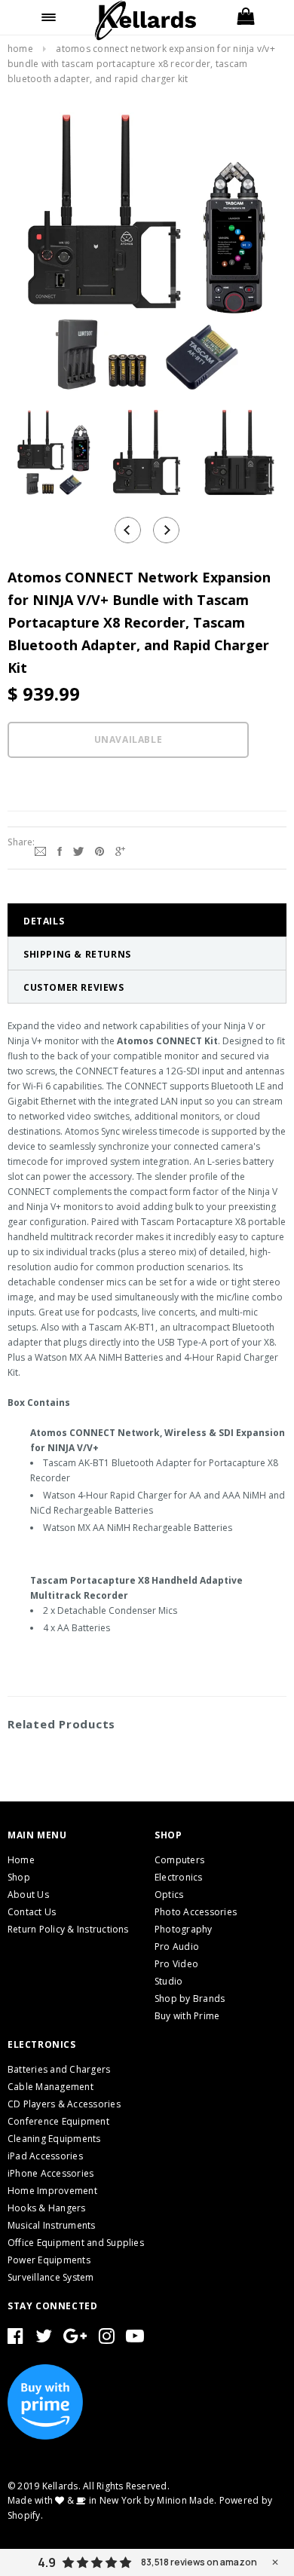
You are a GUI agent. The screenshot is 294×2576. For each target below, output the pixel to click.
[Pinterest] (100, 850)
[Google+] (120, 850)
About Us (28, 1895)
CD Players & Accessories (64, 2104)
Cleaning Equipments (54, 2139)
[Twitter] (78, 850)
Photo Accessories (196, 1912)
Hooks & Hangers (47, 2208)
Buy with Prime (187, 2016)
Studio (168, 1981)
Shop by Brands (190, 1998)
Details (44, 921)
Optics (169, 1895)
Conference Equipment (58, 2121)
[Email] (40, 850)
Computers (179, 1860)
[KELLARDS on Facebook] (15, 2339)
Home (20, 49)
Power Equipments (49, 2260)
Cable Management (51, 2087)
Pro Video (176, 1964)
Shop (19, 1877)
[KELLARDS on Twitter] (44, 2339)
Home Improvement (52, 2191)
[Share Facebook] (60, 850)
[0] (245, 17)
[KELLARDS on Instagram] (107, 2339)
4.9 (47, 2562)
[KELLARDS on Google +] (75, 2339)
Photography (184, 1929)
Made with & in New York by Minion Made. (112, 2500)
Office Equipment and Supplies (76, 2243)
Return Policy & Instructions (68, 1929)
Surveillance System (51, 2277)
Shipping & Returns (77, 954)
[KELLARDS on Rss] (135, 2339)
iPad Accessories (45, 2156)
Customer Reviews (74, 987)
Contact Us (32, 1912)
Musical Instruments (52, 2225)
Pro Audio (177, 1947)
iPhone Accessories (51, 2173)
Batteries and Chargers (59, 2069)
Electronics (179, 1877)
